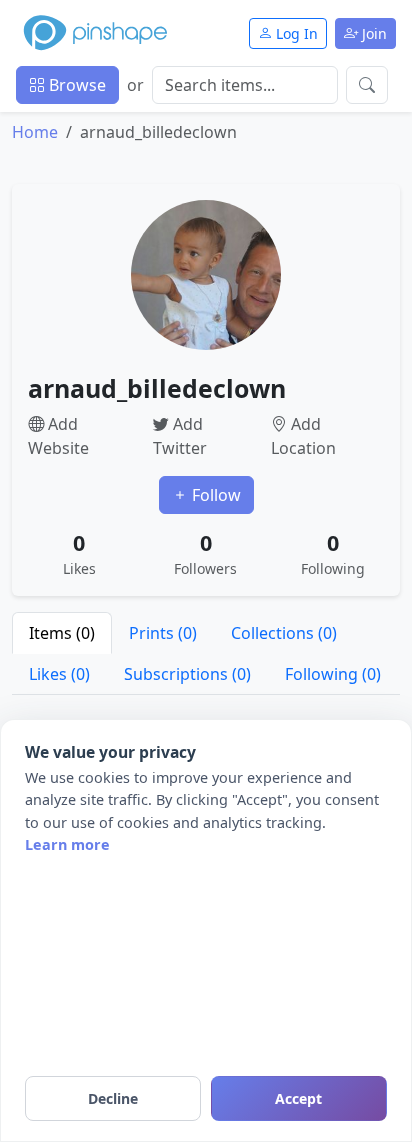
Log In (295, 33)
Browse (75, 85)
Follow (214, 495)
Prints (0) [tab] (163, 633)
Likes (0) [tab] (59, 674)
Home (35, 132)
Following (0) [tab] (333, 674)
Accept (298, 1098)
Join (372, 33)
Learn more (67, 844)
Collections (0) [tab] (284, 633)
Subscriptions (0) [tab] (187, 674)
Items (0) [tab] (62, 633)
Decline (113, 1098)
